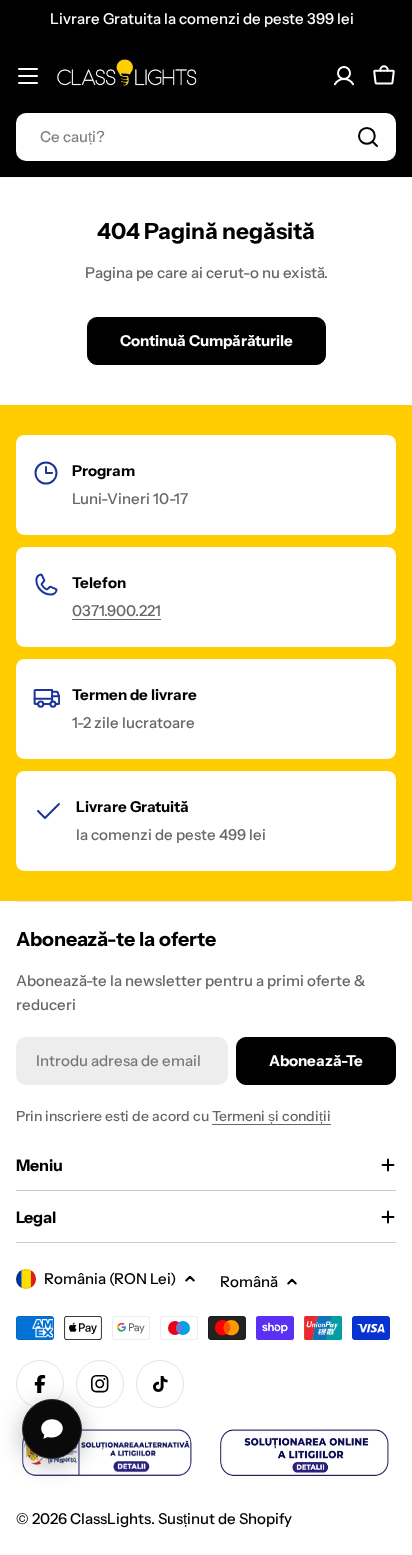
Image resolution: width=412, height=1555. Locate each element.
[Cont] (344, 76)
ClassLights (110, 1518)
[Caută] (368, 137)
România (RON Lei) (110, 1278)
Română (249, 1281)
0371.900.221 (116, 610)
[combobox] (206, 137)
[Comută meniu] (28, 76)
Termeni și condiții (271, 1116)
